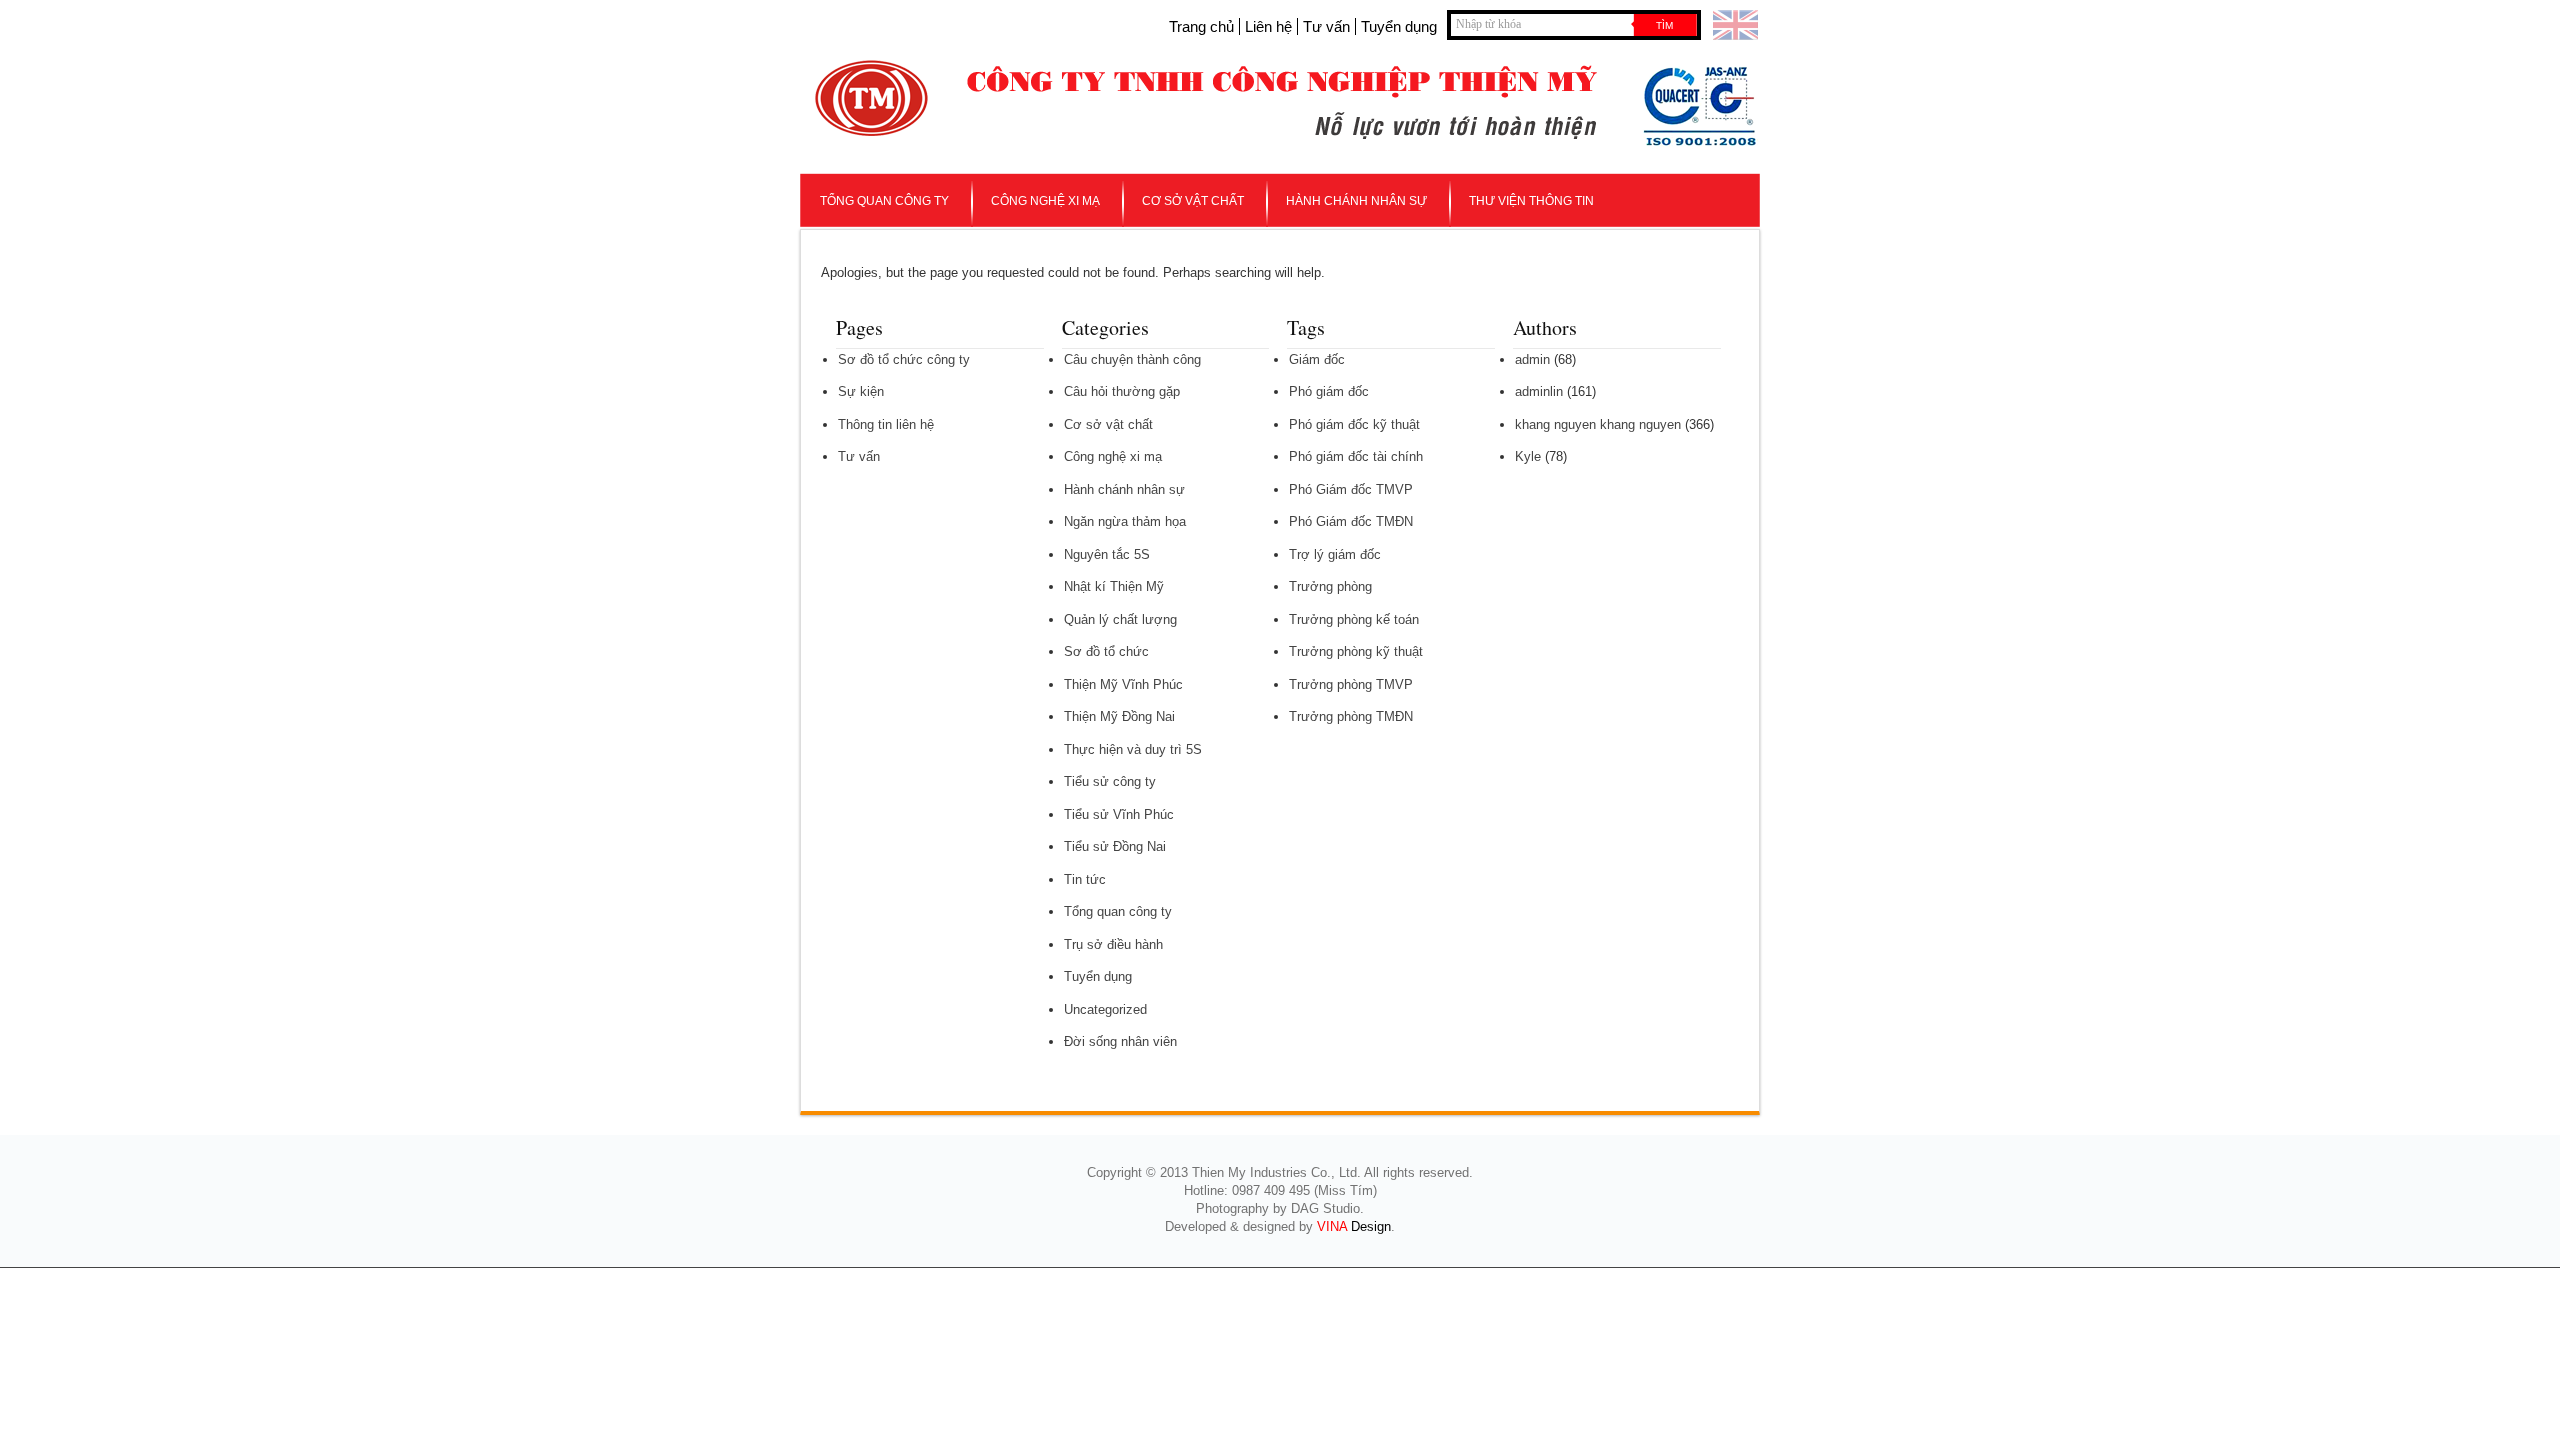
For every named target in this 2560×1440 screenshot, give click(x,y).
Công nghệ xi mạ (1045, 201)
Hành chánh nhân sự (1356, 201)
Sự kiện (861, 391)
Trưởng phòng (1330, 586)
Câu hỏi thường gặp (1122, 391)
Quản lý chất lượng (1120, 619)
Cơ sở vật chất (1193, 201)
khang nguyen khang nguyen (1598, 424)
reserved (1444, 1172)
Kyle (1528, 456)
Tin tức (1085, 879)
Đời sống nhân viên (1120, 1041)
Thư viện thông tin (1531, 201)
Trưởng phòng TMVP (1351, 684)
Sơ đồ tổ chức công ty (904, 359)
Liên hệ (1268, 26)
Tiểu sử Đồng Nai (1115, 846)
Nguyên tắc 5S (1107, 554)
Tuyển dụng (1399, 26)
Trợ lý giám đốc (1335, 554)
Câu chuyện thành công (1132, 359)
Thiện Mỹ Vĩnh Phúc (1123, 684)
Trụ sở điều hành (1113, 944)
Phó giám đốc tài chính (1356, 456)
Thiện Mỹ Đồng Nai (1119, 716)
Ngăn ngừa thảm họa (1125, 521)
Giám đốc (1317, 359)
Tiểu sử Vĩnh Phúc (1119, 814)
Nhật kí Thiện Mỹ (1114, 586)
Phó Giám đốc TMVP (1351, 489)
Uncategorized (1105, 1009)
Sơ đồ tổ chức (1106, 651)
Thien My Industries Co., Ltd (1274, 1172)
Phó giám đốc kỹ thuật (1354, 424)
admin (1532, 359)
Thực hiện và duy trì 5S (1133, 749)
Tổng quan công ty (884, 201)
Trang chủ (1201, 26)
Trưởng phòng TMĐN (1351, 716)
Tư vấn (1326, 26)
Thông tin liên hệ (886, 424)
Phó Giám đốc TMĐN (1351, 521)
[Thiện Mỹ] (871, 121)
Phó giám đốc (1329, 391)
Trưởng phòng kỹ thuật (1356, 651)
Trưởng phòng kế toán (1354, 619)
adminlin (1539, 391)
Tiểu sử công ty (1110, 781)
